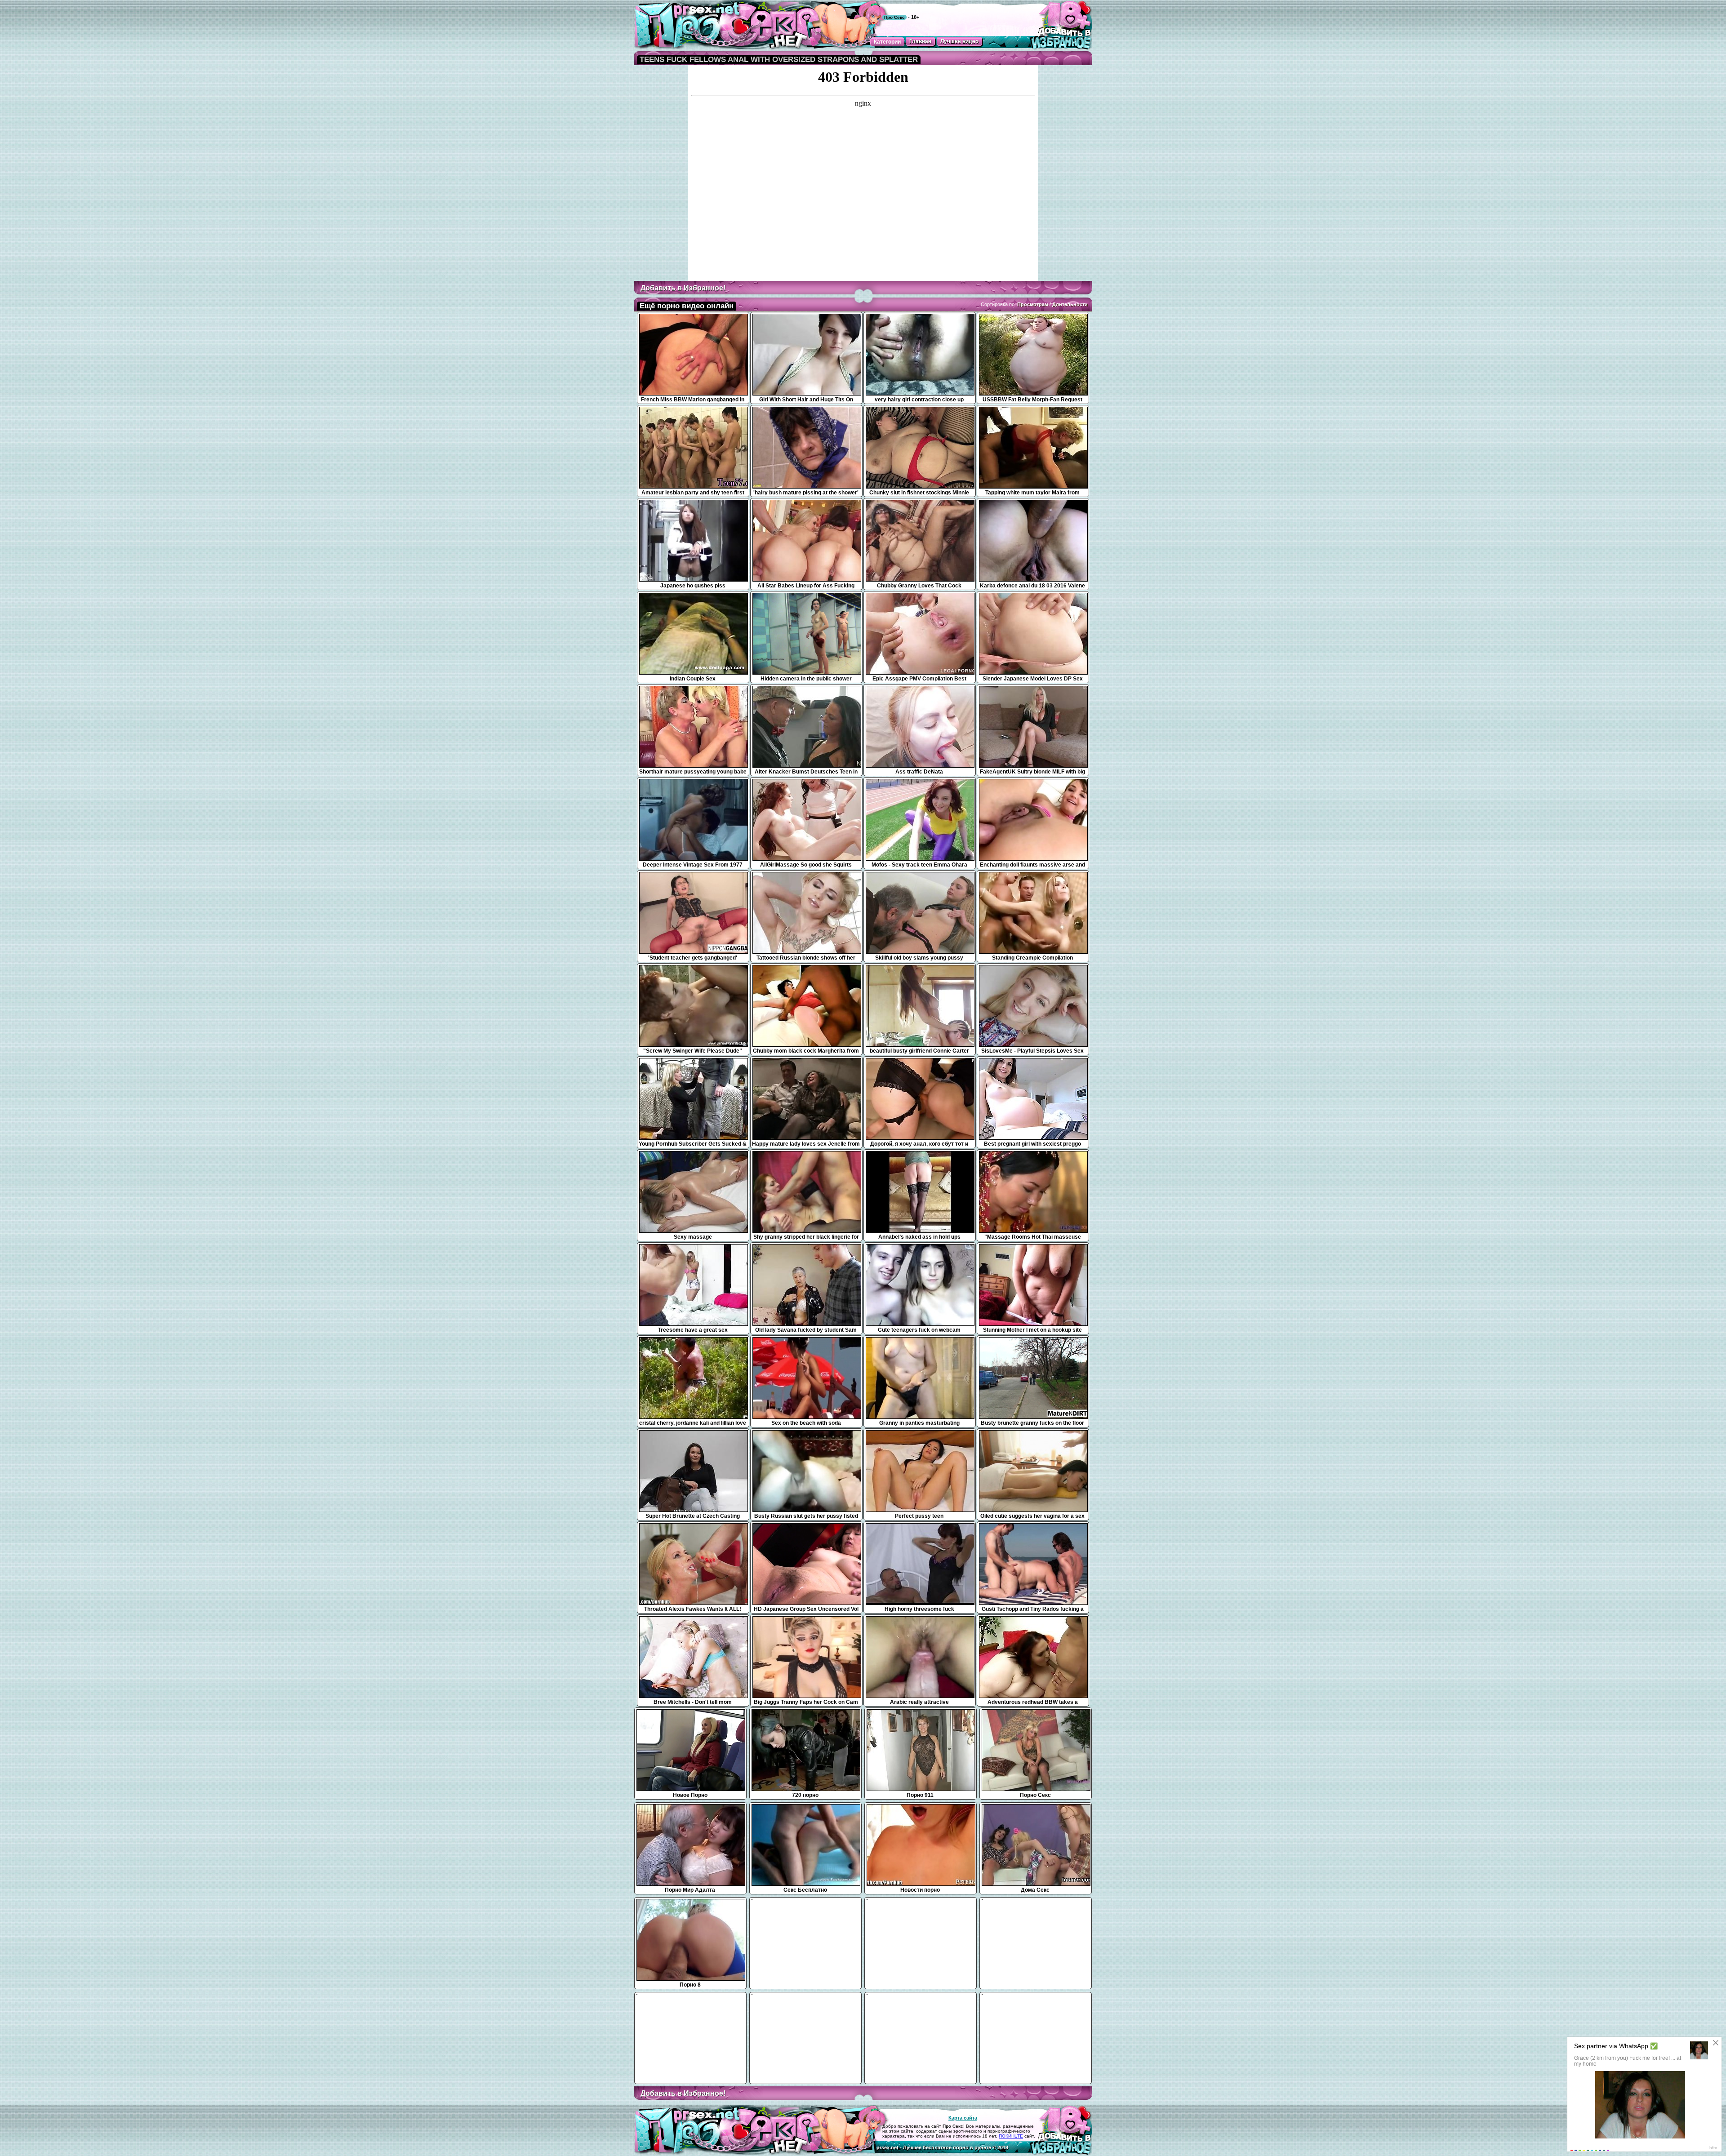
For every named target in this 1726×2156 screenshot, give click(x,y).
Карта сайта (963, 2118)
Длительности (1070, 304)
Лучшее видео (959, 41)
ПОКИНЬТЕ (1011, 2136)
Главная (920, 41)
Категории (887, 42)
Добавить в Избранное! (683, 288)
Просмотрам (1033, 304)
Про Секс (894, 17)
